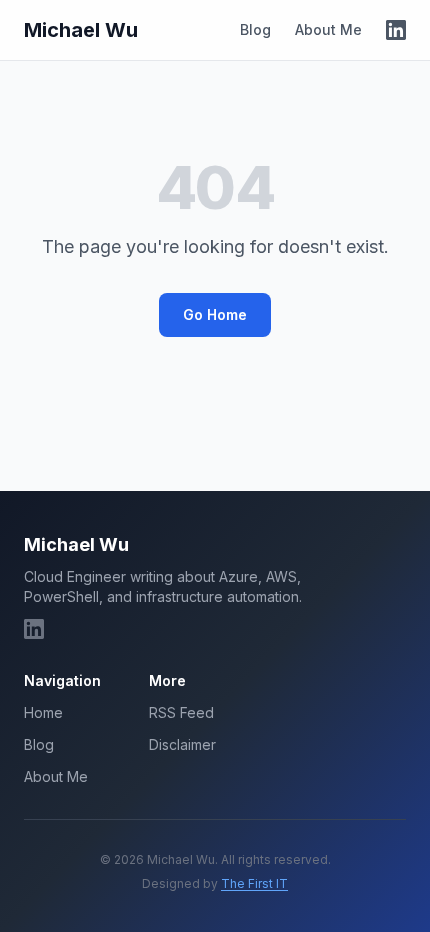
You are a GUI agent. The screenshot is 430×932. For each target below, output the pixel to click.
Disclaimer (182, 744)
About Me (328, 29)
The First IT (254, 883)
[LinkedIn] (396, 30)
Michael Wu (81, 30)
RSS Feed (181, 712)
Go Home (215, 314)
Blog (255, 29)
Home (43, 712)
